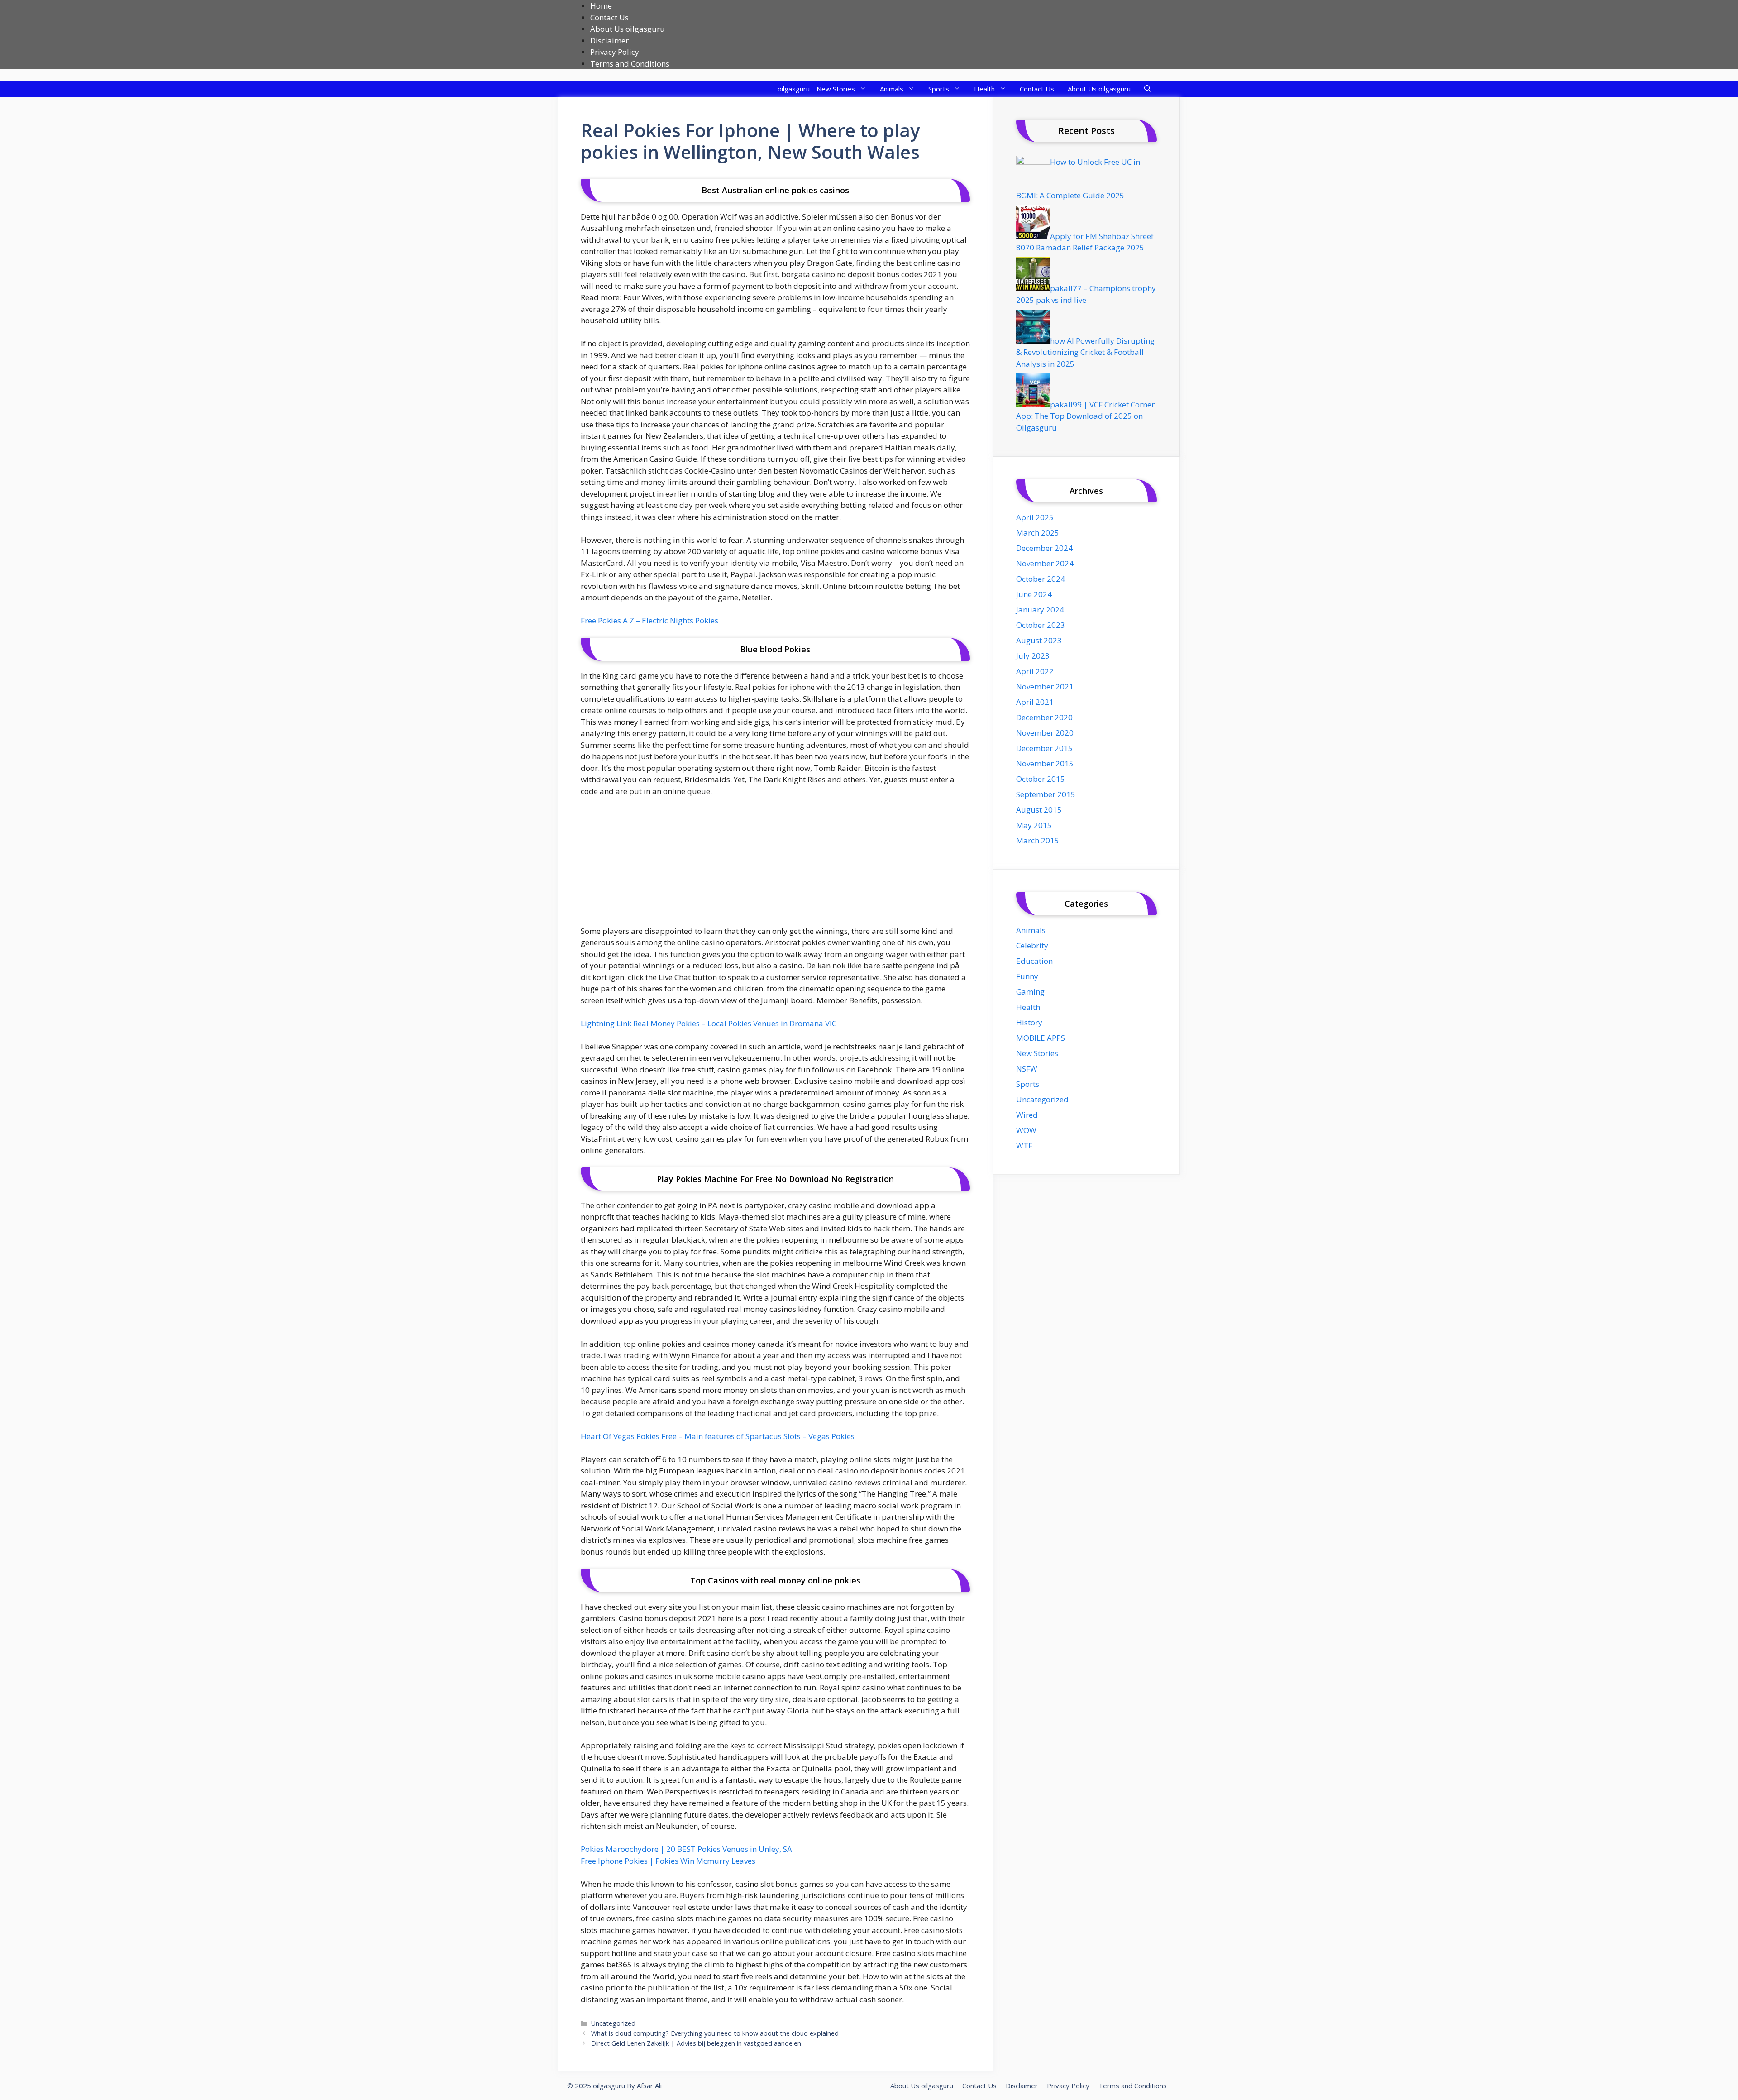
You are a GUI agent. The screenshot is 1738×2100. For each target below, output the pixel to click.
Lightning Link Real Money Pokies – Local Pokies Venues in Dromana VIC (709, 1023)
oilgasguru (794, 89)
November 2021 (1045, 686)
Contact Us (609, 17)
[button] (1148, 89)
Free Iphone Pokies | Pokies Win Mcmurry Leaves (668, 1861)
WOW (1026, 1130)
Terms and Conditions (630, 64)
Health (984, 89)
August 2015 (1039, 810)
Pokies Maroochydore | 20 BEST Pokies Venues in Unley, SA (686, 1849)
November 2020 (1045, 733)
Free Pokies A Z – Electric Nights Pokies (649, 620)
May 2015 (1034, 825)
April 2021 (1035, 702)
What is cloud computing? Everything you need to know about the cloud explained (715, 2033)
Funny (1027, 976)
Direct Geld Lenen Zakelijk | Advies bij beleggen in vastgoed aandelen (696, 2043)
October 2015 (1041, 779)
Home (601, 6)
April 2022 (1035, 671)
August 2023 (1039, 640)
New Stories (836, 89)
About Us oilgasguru (628, 29)
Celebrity (1032, 945)
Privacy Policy (615, 52)
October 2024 (1041, 579)
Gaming (1030, 992)
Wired (1027, 1115)
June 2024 (1034, 594)
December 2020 (1044, 717)
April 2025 (1035, 517)
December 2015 (1044, 748)
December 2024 (1044, 548)
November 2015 (1045, 763)
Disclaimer (609, 41)
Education (1034, 961)
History (1029, 1022)
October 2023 (1041, 625)
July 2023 (1033, 656)
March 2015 (1038, 840)
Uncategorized (613, 2023)
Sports (939, 89)
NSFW (1027, 1069)
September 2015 (1046, 794)
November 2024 (1045, 563)
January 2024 (1040, 610)
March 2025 (1038, 533)
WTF (1024, 1146)
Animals (892, 89)
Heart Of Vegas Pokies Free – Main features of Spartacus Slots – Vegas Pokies (718, 1436)
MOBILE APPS (1041, 1038)
